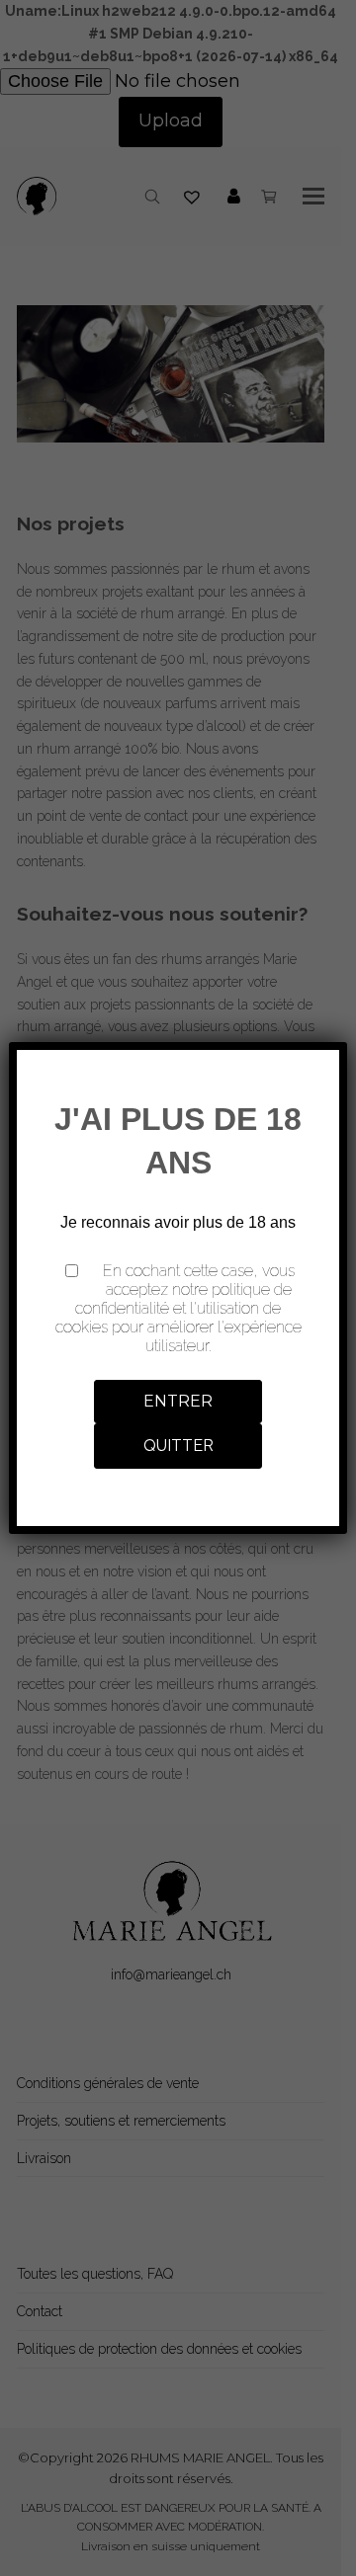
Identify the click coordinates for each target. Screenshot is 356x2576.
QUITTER (178, 1446)
